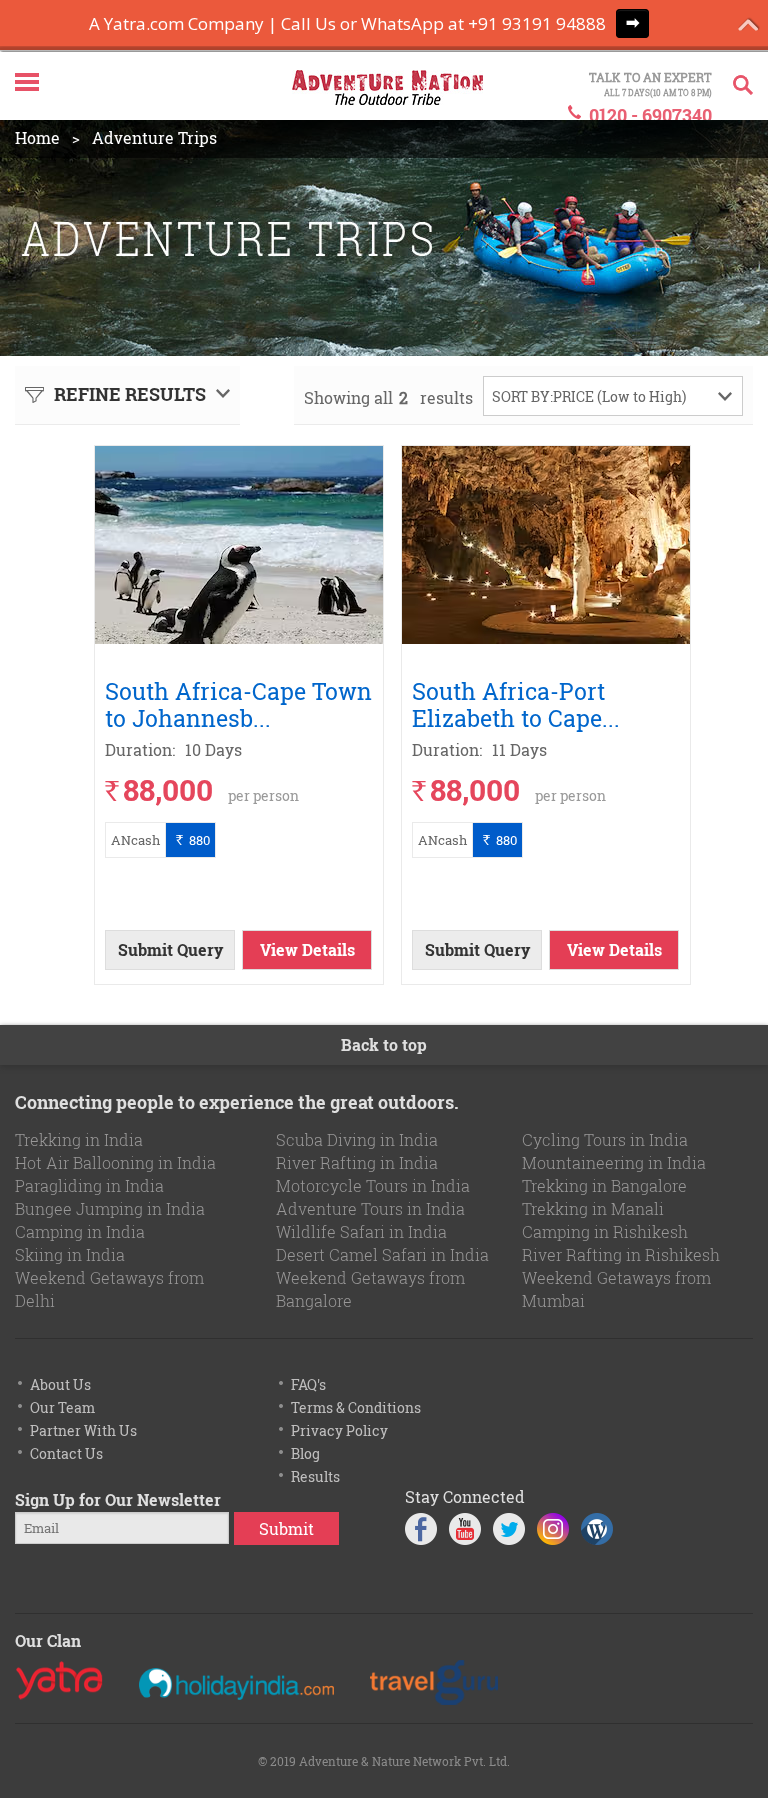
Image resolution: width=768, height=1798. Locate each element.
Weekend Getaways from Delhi (109, 1289)
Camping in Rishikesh (605, 1231)
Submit (286, 1528)
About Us (60, 1384)
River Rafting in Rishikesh (621, 1254)
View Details (307, 949)
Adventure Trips (154, 138)
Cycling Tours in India (605, 1139)
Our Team (62, 1407)
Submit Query (170, 949)
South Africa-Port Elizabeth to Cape (519, 704)
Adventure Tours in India (370, 1208)
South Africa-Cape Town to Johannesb (238, 704)
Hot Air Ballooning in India (115, 1162)
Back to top (384, 1044)
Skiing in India (70, 1254)
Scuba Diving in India (357, 1139)
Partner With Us (83, 1430)
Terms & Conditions (356, 1407)
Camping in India (80, 1231)
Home (37, 138)
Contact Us (66, 1453)
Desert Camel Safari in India (382, 1254)
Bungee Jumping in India (110, 1208)
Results (315, 1476)
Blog (305, 1453)
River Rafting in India (357, 1162)
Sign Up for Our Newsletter (118, 1499)
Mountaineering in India (614, 1162)
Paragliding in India (89, 1185)
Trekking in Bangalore (604, 1185)
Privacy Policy (339, 1430)
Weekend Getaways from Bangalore (370, 1289)
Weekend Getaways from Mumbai (616, 1289)
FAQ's (308, 1384)
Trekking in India (79, 1139)
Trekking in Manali (593, 1208)
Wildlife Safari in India (361, 1231)
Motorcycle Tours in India (373, 1185)
